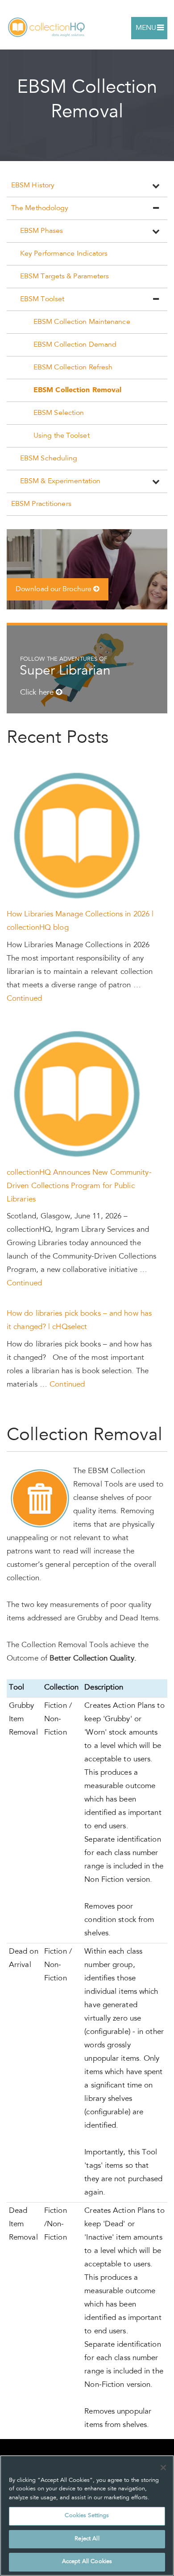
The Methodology (40, 208)
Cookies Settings (87, 2516)
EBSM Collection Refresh (73, 368)
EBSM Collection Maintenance (82, 322)
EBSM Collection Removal (77, 390)
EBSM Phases (41, 231)
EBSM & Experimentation (60, 481)
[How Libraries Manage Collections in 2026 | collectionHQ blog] (79, 837)
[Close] (163, 2468)
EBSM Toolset (42, 299)
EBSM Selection (59, 413)
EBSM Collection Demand (75, 345)
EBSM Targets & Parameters (65, 277)
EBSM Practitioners (41, 504)
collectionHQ (47, 28)
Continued (24, 999)
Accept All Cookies (87, 2562)
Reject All (87, 2539)
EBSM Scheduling (49, 459)
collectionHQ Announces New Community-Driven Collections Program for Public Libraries (79, 1187)
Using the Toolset (62, 436)
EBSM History (33, 186)
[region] (87, 2516)
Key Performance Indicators (64, 254)
